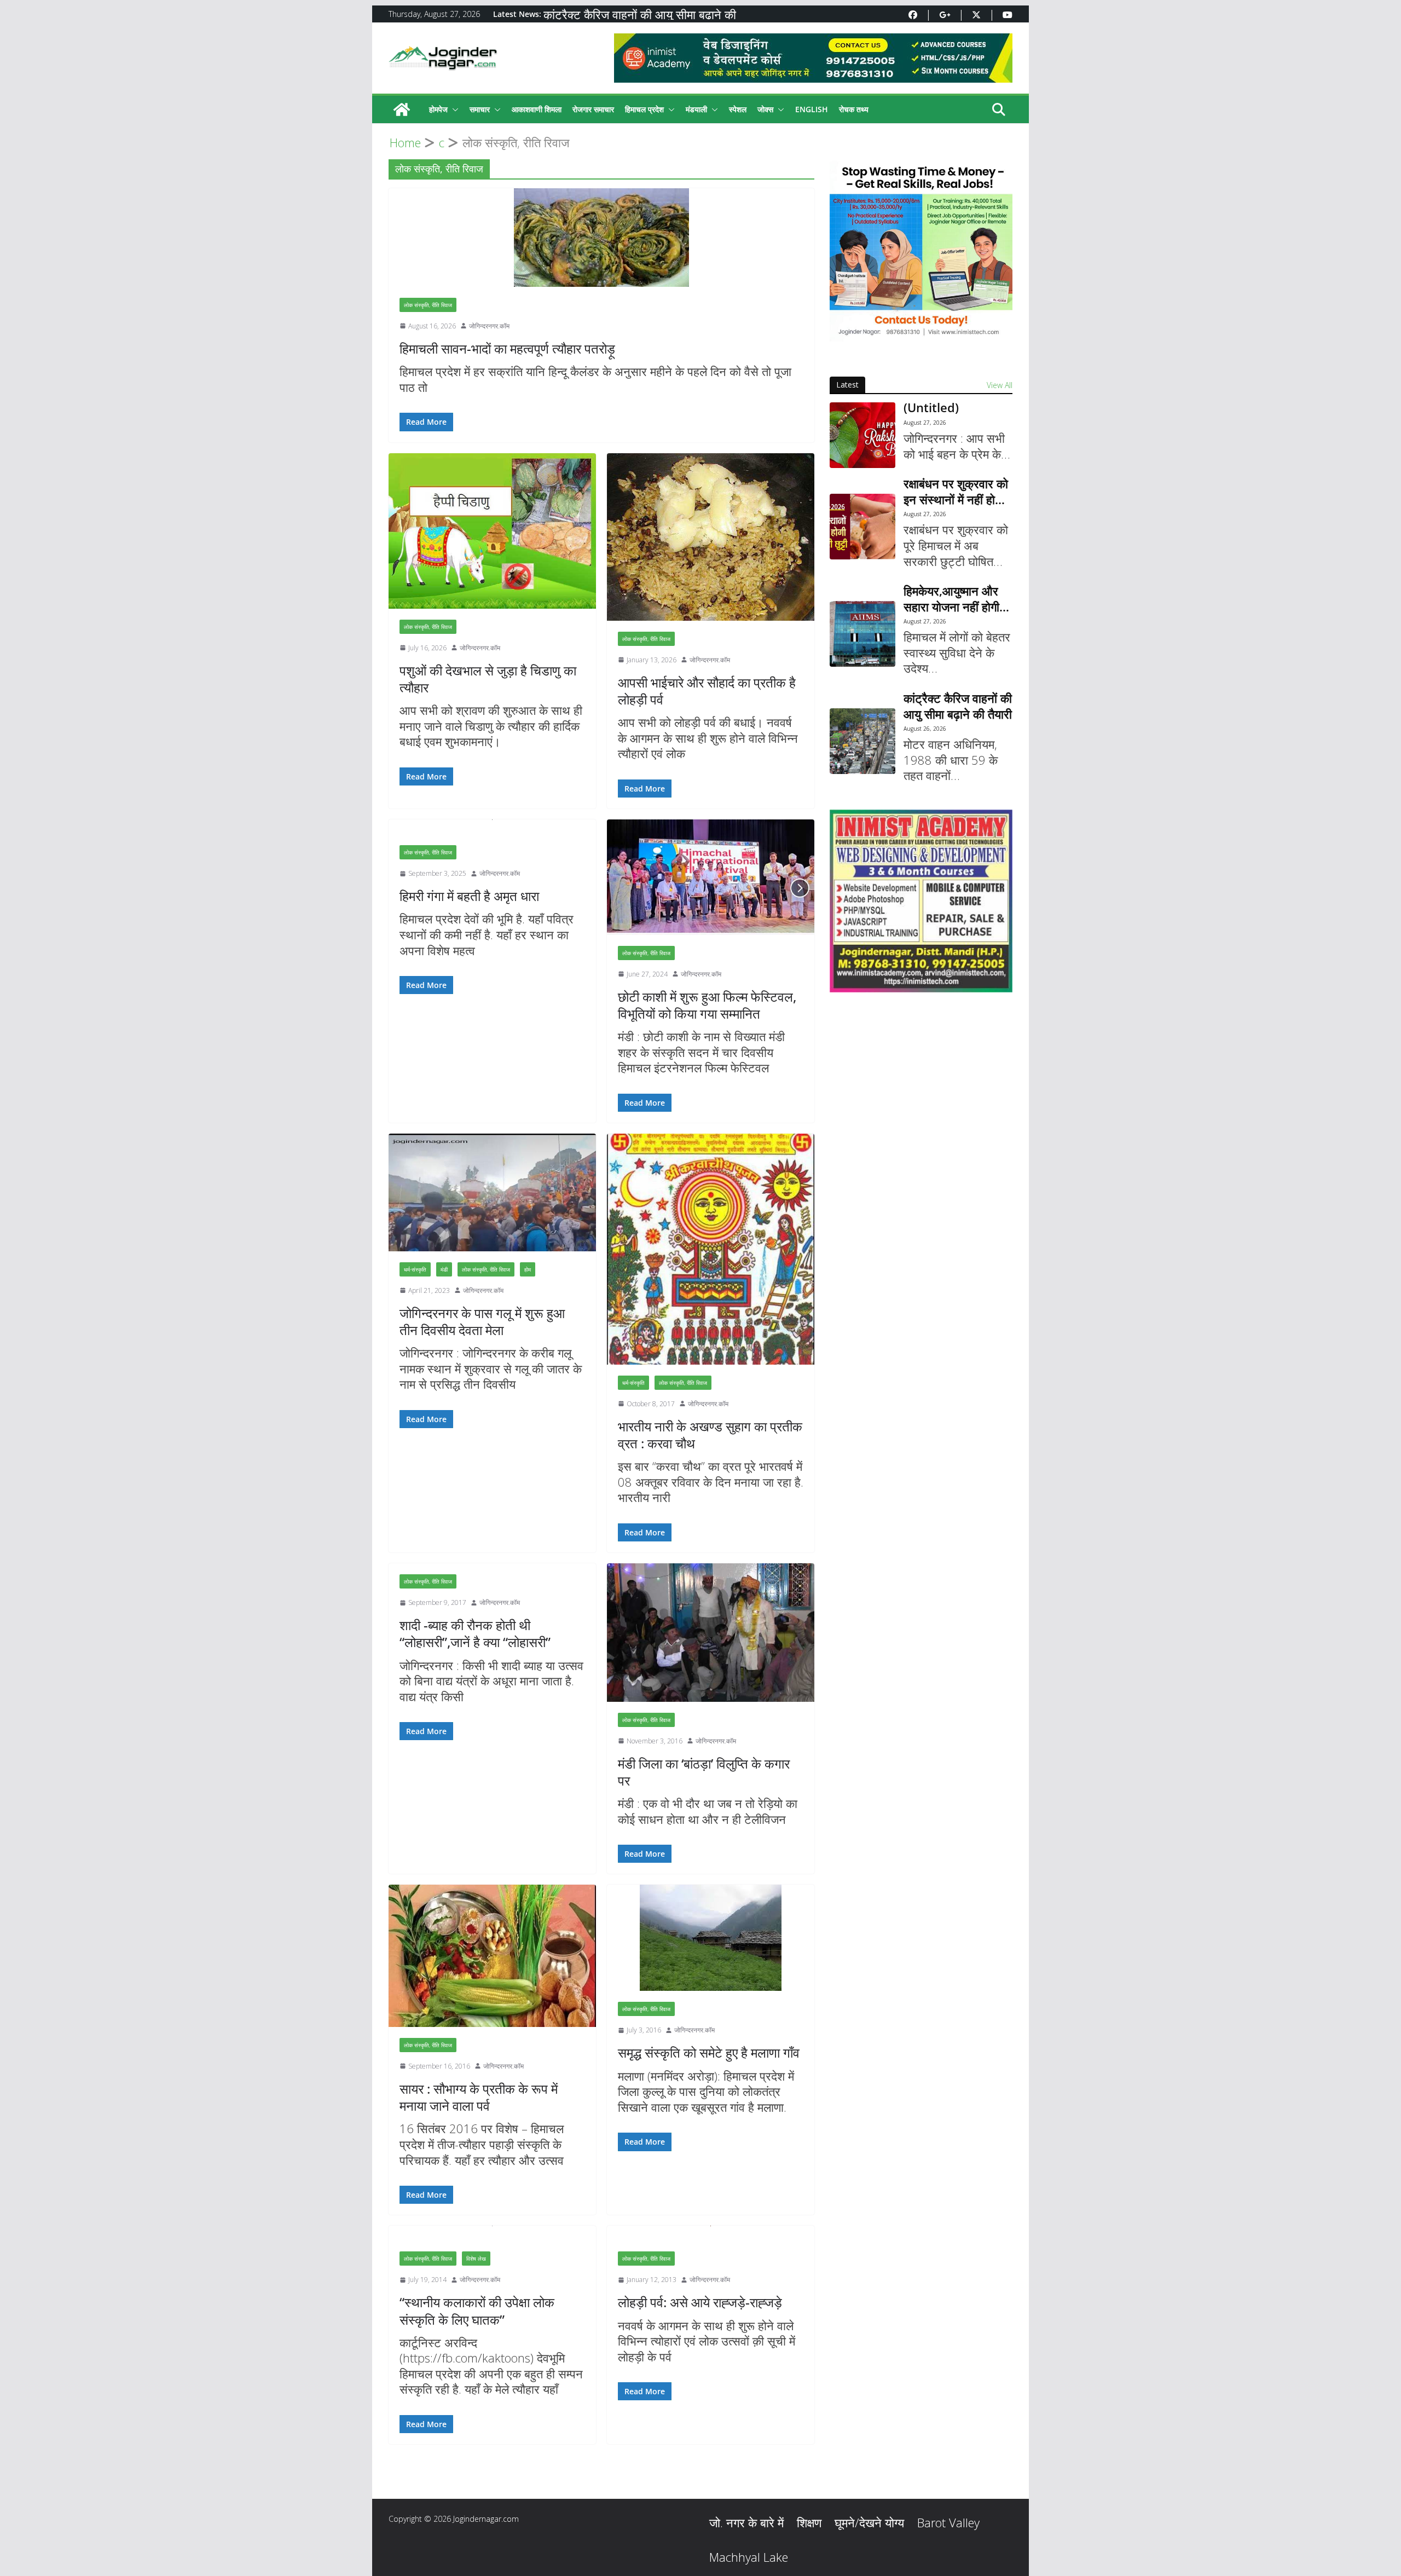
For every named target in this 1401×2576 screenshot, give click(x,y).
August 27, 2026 (925, 423)
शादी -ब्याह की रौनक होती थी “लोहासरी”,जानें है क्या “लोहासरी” (475, 1633)
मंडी (444, 1269)
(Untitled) (931, 408)
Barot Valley (948, 2522)
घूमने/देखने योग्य (869, 2522)
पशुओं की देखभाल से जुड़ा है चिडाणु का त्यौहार (488, 679)
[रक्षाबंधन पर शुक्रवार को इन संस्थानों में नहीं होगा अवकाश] (862, 527)
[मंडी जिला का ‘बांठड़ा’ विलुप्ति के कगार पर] (711, 1633)
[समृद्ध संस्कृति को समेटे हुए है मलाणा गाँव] (711, 1938)
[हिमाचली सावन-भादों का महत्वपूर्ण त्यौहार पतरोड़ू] (601, 238)
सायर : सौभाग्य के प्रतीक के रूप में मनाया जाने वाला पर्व (479, 2097)
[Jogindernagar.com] (402, 109)
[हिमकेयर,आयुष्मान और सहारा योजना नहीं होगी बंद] (862, 634)
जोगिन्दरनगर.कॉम (489, 326)
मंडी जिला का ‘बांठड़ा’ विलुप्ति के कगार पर (704, 1772)
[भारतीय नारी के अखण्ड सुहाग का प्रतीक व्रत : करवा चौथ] (711, 1249)
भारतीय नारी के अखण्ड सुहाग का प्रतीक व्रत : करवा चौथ (710, 1435)
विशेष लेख (476, 2259)
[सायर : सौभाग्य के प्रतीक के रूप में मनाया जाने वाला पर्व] (492, 1956)
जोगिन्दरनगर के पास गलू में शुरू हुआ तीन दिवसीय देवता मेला (482, 1321)
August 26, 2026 (925, 729)
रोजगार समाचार (593, 109)
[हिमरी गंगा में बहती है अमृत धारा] (492, 827)
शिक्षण (809, 2522)
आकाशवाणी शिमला (537, 109)
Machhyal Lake (749, 2557)
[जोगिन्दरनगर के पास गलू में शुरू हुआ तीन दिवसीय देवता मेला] (492, 1192)
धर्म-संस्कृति (415, 1269)
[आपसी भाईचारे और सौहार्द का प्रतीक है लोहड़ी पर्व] (711, 537)
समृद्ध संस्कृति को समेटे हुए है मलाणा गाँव (709, 2052)
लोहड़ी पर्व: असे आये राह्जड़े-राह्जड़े (700, 2302)
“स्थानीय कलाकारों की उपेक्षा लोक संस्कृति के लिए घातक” (477, 2311)
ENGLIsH (812, 109)
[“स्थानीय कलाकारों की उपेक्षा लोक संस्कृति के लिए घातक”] (492, 2233)
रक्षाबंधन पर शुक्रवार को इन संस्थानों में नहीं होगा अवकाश (956, 491)
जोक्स (765, 109)
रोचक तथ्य (854, 109)
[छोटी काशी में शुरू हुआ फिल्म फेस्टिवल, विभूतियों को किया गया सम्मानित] (711, 877)
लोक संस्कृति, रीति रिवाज (428, 305)
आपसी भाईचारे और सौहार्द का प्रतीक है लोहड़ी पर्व (707, 691)
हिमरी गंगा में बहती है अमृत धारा (469, 896)
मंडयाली (696, 109)
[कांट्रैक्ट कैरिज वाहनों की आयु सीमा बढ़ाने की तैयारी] (862, 741)
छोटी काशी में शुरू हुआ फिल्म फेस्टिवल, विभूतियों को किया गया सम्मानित (707, 1005)
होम (528, 1269)
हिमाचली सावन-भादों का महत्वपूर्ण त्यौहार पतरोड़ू (507, 348)
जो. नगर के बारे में (746, 2522)
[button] (453, 109)
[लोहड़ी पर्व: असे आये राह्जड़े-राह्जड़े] (711, 2233)
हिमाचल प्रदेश (644, 109)
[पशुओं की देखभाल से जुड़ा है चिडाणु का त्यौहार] (492, 531)
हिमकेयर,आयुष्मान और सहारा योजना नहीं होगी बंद (951, 599)
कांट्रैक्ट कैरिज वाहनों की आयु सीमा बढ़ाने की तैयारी (958, 706)
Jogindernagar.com (486, 2519)
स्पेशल (738, 109)
